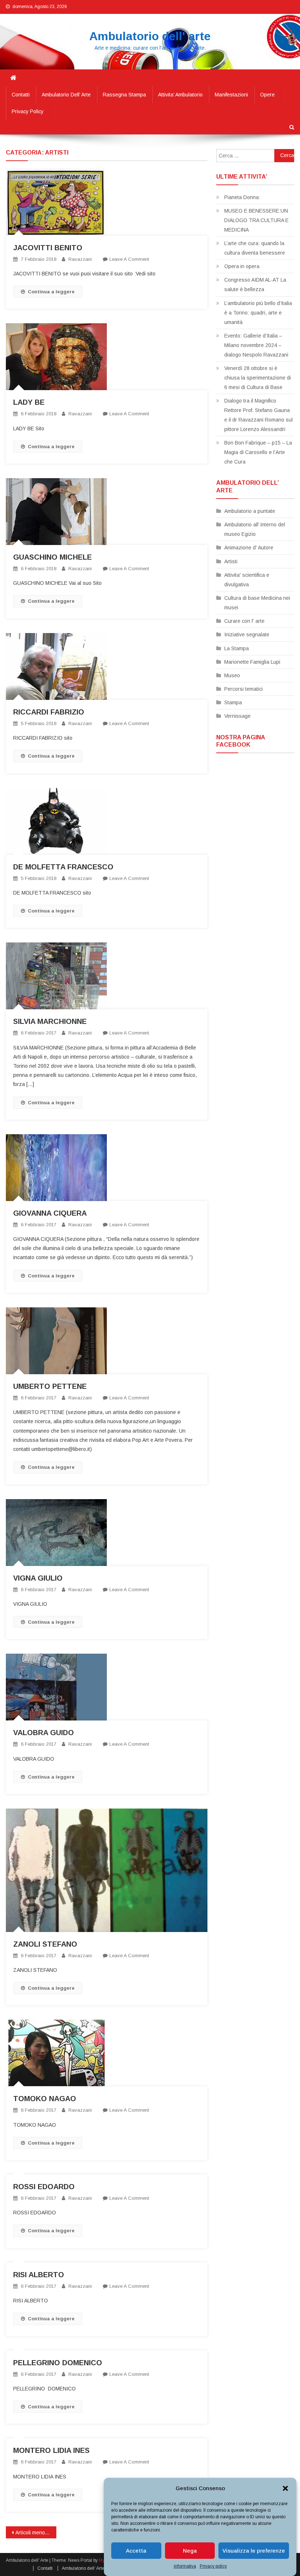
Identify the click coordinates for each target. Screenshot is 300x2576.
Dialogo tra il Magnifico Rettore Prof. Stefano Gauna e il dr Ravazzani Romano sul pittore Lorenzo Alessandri (258, 415)
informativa (185, 2566)
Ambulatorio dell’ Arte (66, 95)
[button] (285, 2488)
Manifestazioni (231, 95)
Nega (190, 2551)
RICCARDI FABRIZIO (49, 712)
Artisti (231, 561)
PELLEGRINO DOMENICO (58, 2363)
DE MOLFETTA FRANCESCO (63, 867)
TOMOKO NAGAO (45, 2099)
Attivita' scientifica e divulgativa (247, 580)
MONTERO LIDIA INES (51, 2450)
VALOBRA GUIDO (44, 1733)
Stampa (233, 702)
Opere (267, 95)
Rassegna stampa (124, 95)
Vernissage (237, 716)
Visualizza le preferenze (254, 2551)
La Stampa (237, 648)
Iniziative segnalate (247, 635)
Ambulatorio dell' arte (150, 36)
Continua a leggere (51, 292)
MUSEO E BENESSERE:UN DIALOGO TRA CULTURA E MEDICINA (256, 220)
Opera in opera (242, 266)
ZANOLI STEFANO (45, 1944)
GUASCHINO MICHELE (52, 557)
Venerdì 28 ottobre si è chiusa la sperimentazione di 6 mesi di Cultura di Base (258, 378)
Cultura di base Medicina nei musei (257, 603)
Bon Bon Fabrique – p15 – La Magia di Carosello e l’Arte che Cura (258, 452)
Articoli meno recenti (36, 2533)
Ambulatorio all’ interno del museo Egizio (255, 529)
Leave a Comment (129, 259)
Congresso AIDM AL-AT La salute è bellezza (255, 285)
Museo (232, 675)
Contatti (21, 95)
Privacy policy (213, 2566)
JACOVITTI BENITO (48, 248)
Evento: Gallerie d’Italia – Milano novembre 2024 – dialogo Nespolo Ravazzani (256, 345)
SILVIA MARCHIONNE (50, 1021)
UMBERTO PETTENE (50, 1386)
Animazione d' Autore (249, 548)
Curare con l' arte (244, 621)
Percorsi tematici (243, 689)
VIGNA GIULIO (38, 1578)
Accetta (136, 2551)
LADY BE (29, 402)
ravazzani (80, 259)
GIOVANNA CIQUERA (50, 1213)
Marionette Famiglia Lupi (252, 662)
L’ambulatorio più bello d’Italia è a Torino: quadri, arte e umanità (258, 313)
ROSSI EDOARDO (44, 2187)
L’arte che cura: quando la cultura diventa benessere (255, 248)
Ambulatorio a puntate (250, 511)
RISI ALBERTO (39, 2275)
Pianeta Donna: (242, 197)
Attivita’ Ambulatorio (180, 95)
